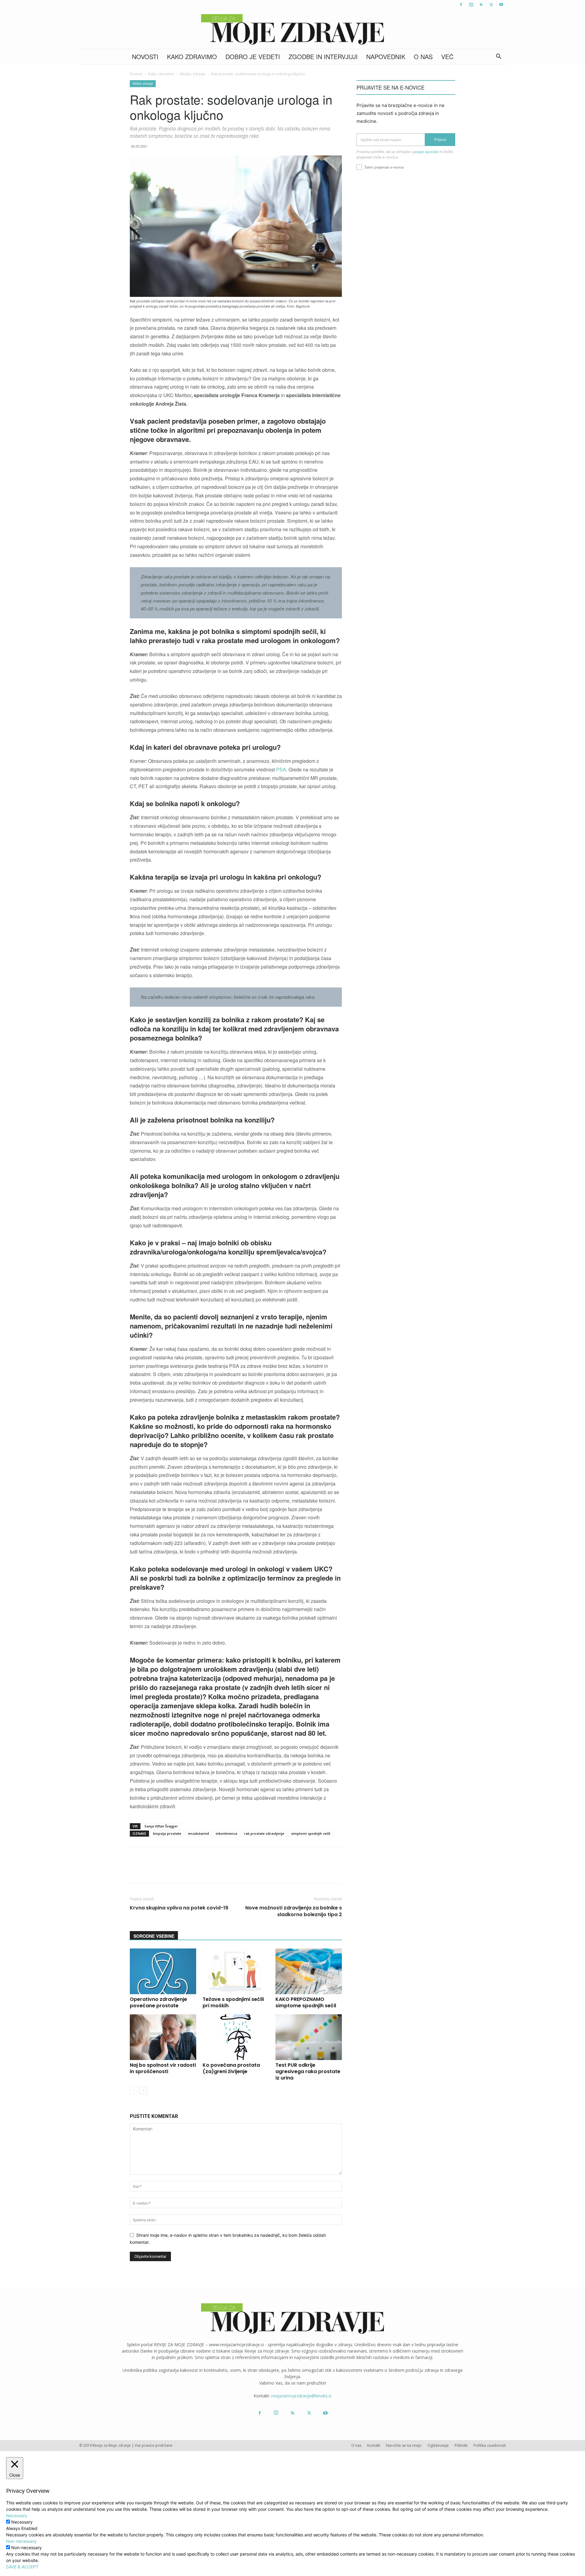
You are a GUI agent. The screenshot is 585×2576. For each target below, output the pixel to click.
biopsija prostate (167, 1833)
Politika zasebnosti (490, 2445)
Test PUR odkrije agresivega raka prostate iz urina (308, 2071)
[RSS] (481, 5)
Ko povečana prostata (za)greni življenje (231, 2068)
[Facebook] (461, 5)
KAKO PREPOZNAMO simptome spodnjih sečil (306, 2002)
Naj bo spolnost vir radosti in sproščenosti (163, 2068)
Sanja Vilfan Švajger (161, 1826)
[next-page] (143, 2090)
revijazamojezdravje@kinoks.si (301, 2396)
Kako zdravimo (192, 57)
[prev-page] (134, 2090)
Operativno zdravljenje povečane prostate (158, 2002)
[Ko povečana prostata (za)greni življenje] (236, 2037)
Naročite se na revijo (404, 2445)
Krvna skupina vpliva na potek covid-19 (179, 1908)
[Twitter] (491, 5)
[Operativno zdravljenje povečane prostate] (163, 1971)
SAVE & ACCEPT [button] (22, 2567)
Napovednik (386, 57)
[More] (291, 1870)
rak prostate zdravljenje (264, 1833)
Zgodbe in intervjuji (323, 57)
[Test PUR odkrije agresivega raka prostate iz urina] (309, 2037)
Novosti (145, 57)
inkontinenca (227, 1833)
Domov (136, 74)
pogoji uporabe (426, 152)
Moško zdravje (193, 74)
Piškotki (461, 2445)
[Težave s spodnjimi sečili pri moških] (236, 1971)
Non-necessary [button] (21, 2541)
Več (447, 57)
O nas (423, 57)
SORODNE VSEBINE (154, 1936)
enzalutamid (199, 1833)
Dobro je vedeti (253, 57)
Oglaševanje (438, 2445)
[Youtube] (501, 5)
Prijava (440, 139)
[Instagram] (471, 5)
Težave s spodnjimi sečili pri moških (233, 2002)
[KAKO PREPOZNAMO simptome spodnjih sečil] (309, 1971)
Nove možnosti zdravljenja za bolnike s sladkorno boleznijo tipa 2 (294, 1911)
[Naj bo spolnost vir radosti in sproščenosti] (163, 2037)
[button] (498, 57)
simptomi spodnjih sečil (311, 1833)
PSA (281, 769)
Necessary (22, 2522)
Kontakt (374, 2445)
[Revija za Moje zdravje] (292, 29)
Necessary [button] (17, 2516)
